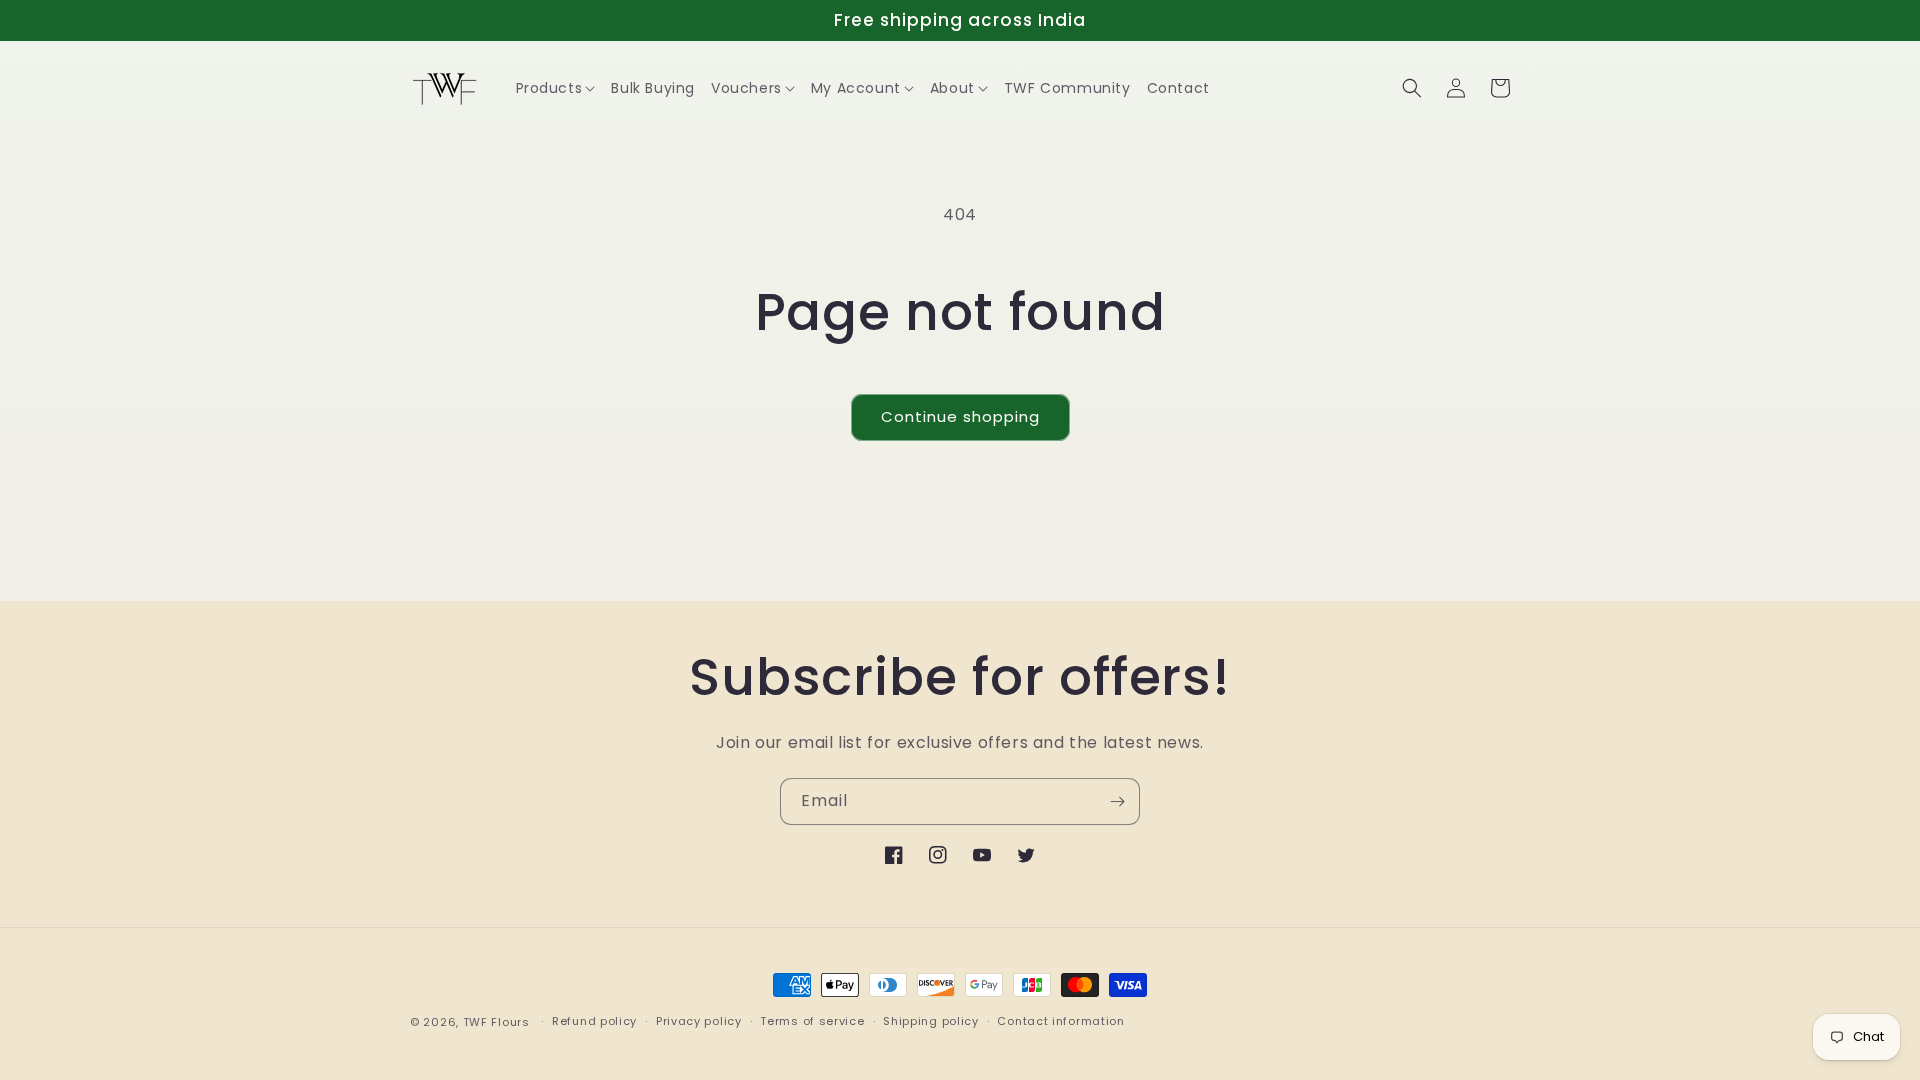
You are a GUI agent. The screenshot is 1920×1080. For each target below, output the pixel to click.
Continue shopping (960, 416)
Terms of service (812, 1021)
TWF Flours (496, 1022)
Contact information (1060, 1021)
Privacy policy (699, 1021)
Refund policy (594, 1021)
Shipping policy (931, 1021)
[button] (556, 88)
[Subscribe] (1117, 801)
